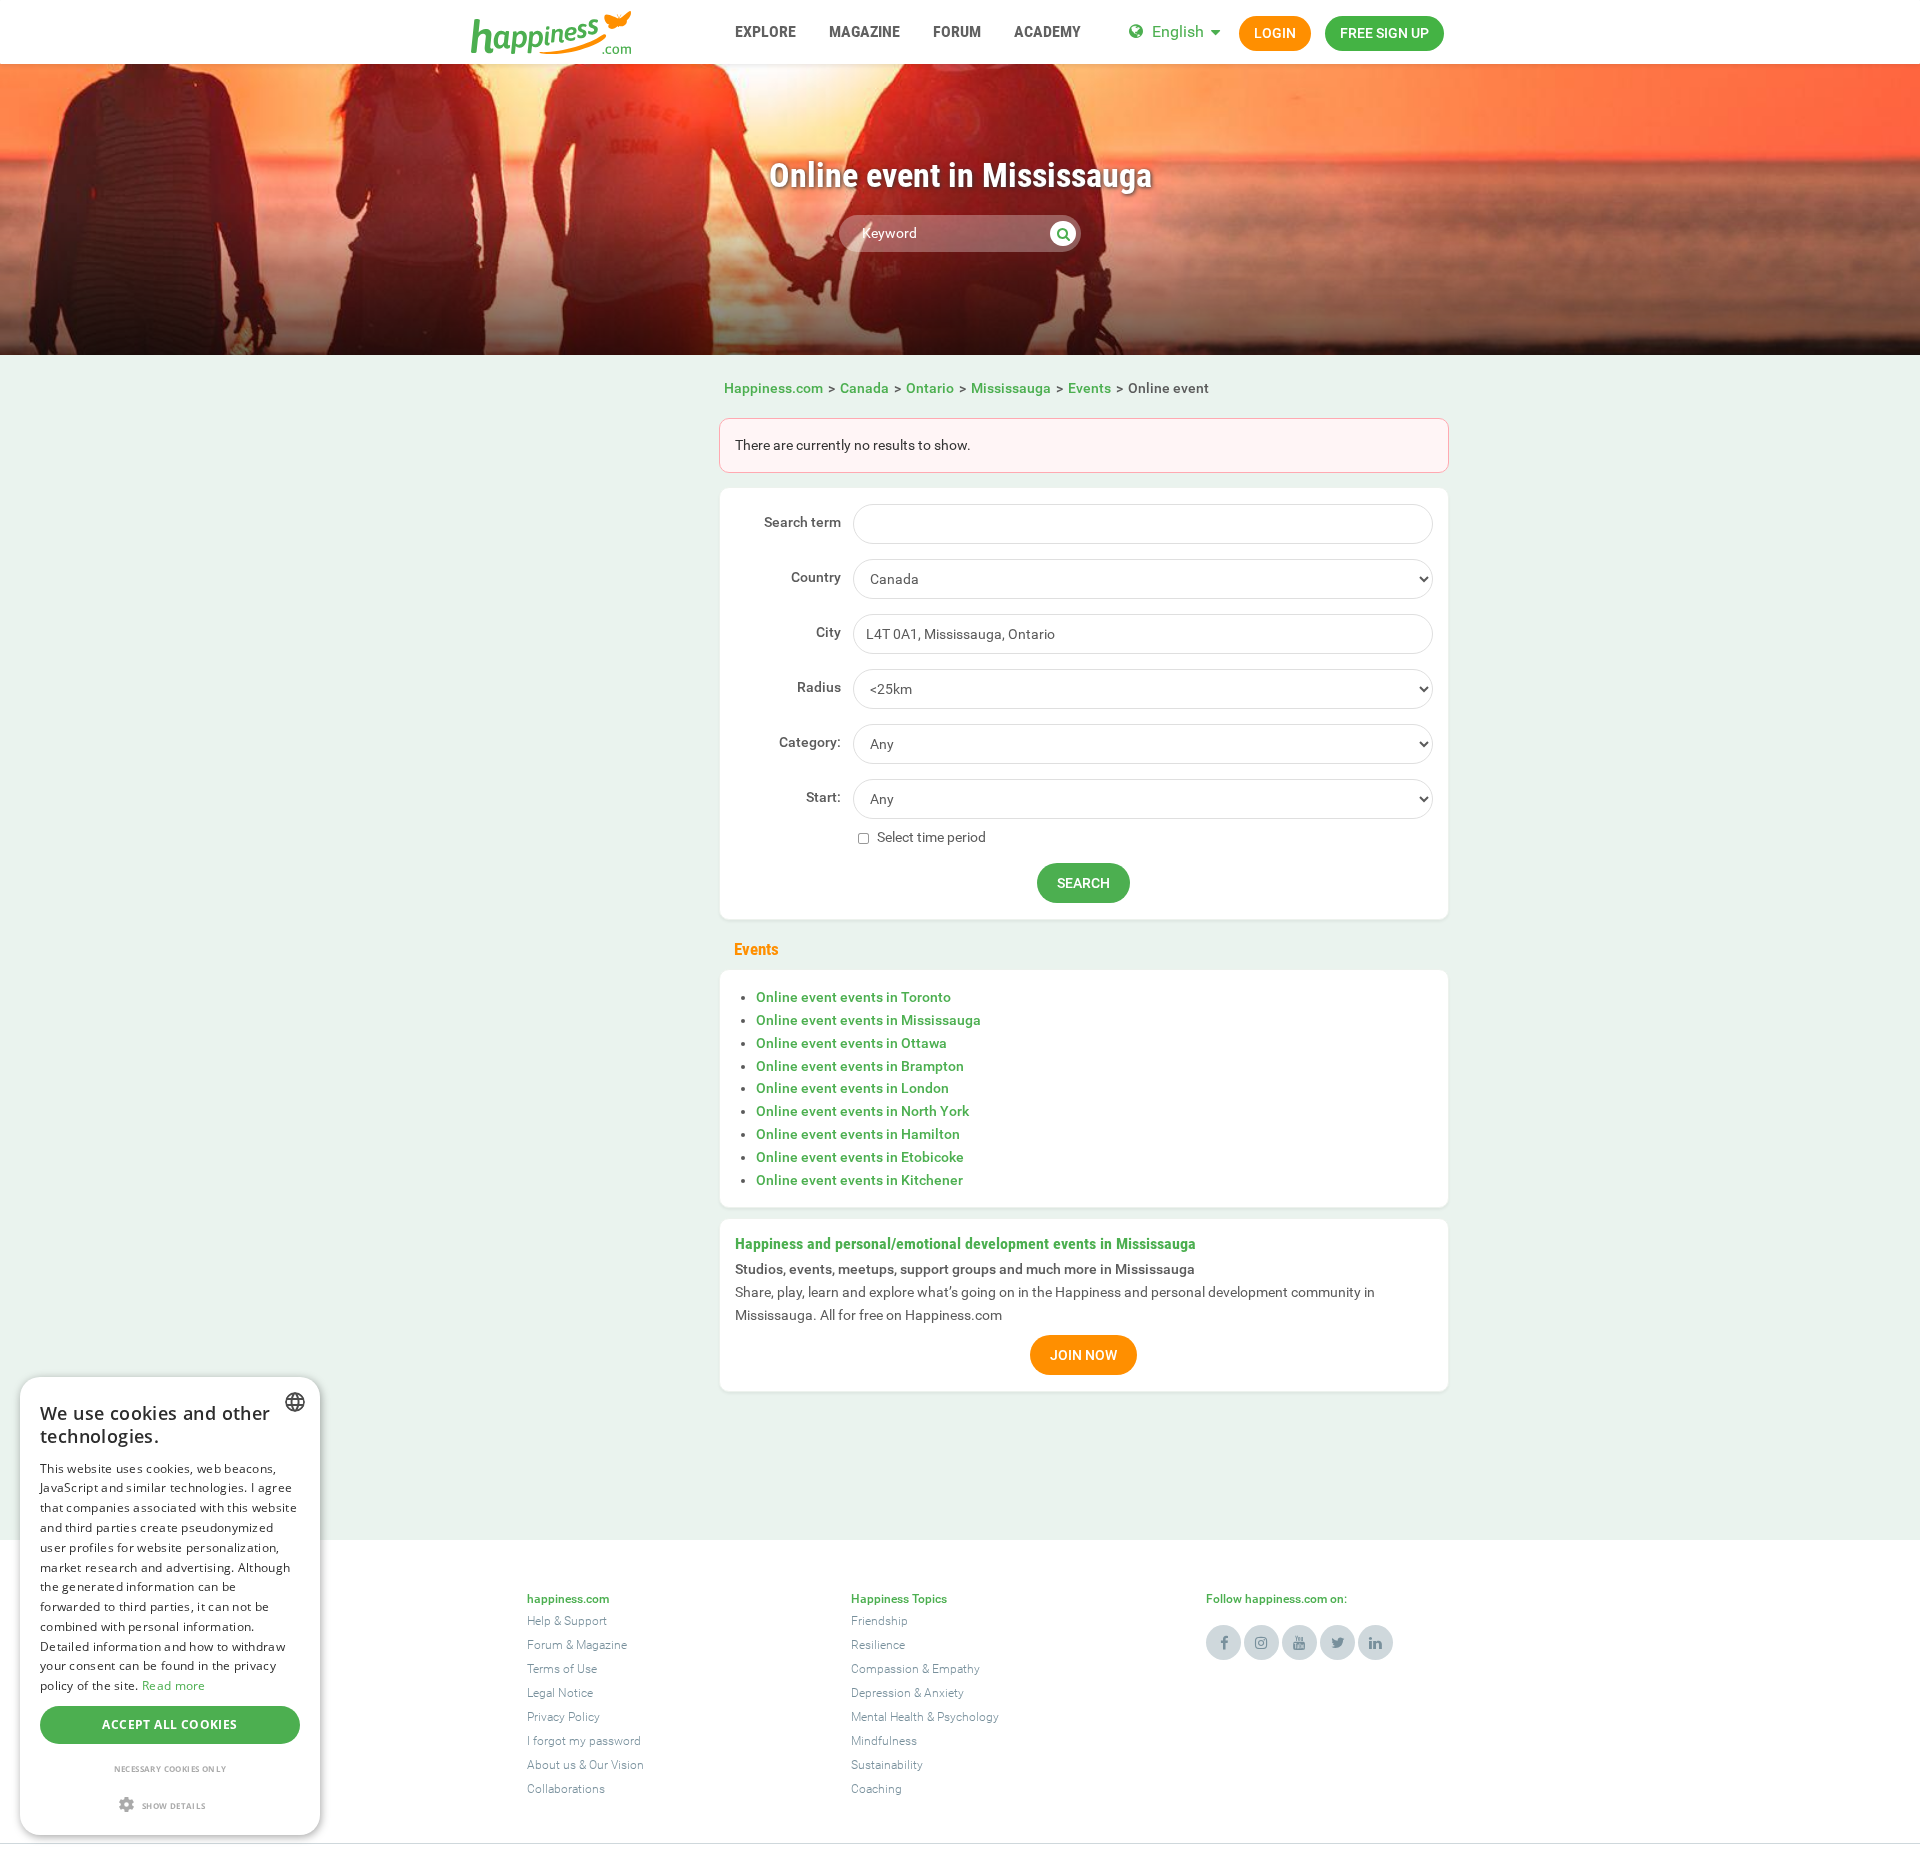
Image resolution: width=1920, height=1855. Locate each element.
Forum (545, 1645)
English (1178, 31)
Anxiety (944, 1693)
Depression (881, 1693)
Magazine (601, 1645)
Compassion (885, 1669)
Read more (174, 1685)
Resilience (878, 1645)
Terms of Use (562, 1669)
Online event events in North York (862, 1111)
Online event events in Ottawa (851, 1043)
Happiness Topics (899, 1599)
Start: (823, 797)
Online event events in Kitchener (859, 1180)
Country (816, 577)
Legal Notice (560, 1693)
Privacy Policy (563, 1717)
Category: (810, 742)
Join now (1083, 1355)
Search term (802, 522)
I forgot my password (584, 1741)
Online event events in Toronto (853, 997)
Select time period (930, 837)
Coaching (876, 1789)
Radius (819, 687)
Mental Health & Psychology (925, 1717)
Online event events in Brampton (860, 1066)
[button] (170, 1804)
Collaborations (566, 1789)
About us (551, 1765)
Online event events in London (852, 1088)
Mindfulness (884, 1741)
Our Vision (616, 1765)
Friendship (879, 1621)
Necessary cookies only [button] (170, 1768)
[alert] (170, 1606)
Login (1275, 33)
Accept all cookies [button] (169, 1724)
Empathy (956, 1669)
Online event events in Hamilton (858, 1134)
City (828, 632)
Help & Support (567, 1621)
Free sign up (1384, 33)
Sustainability (887, 1765)
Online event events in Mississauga (868, 1020)
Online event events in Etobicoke (860, 1157)
